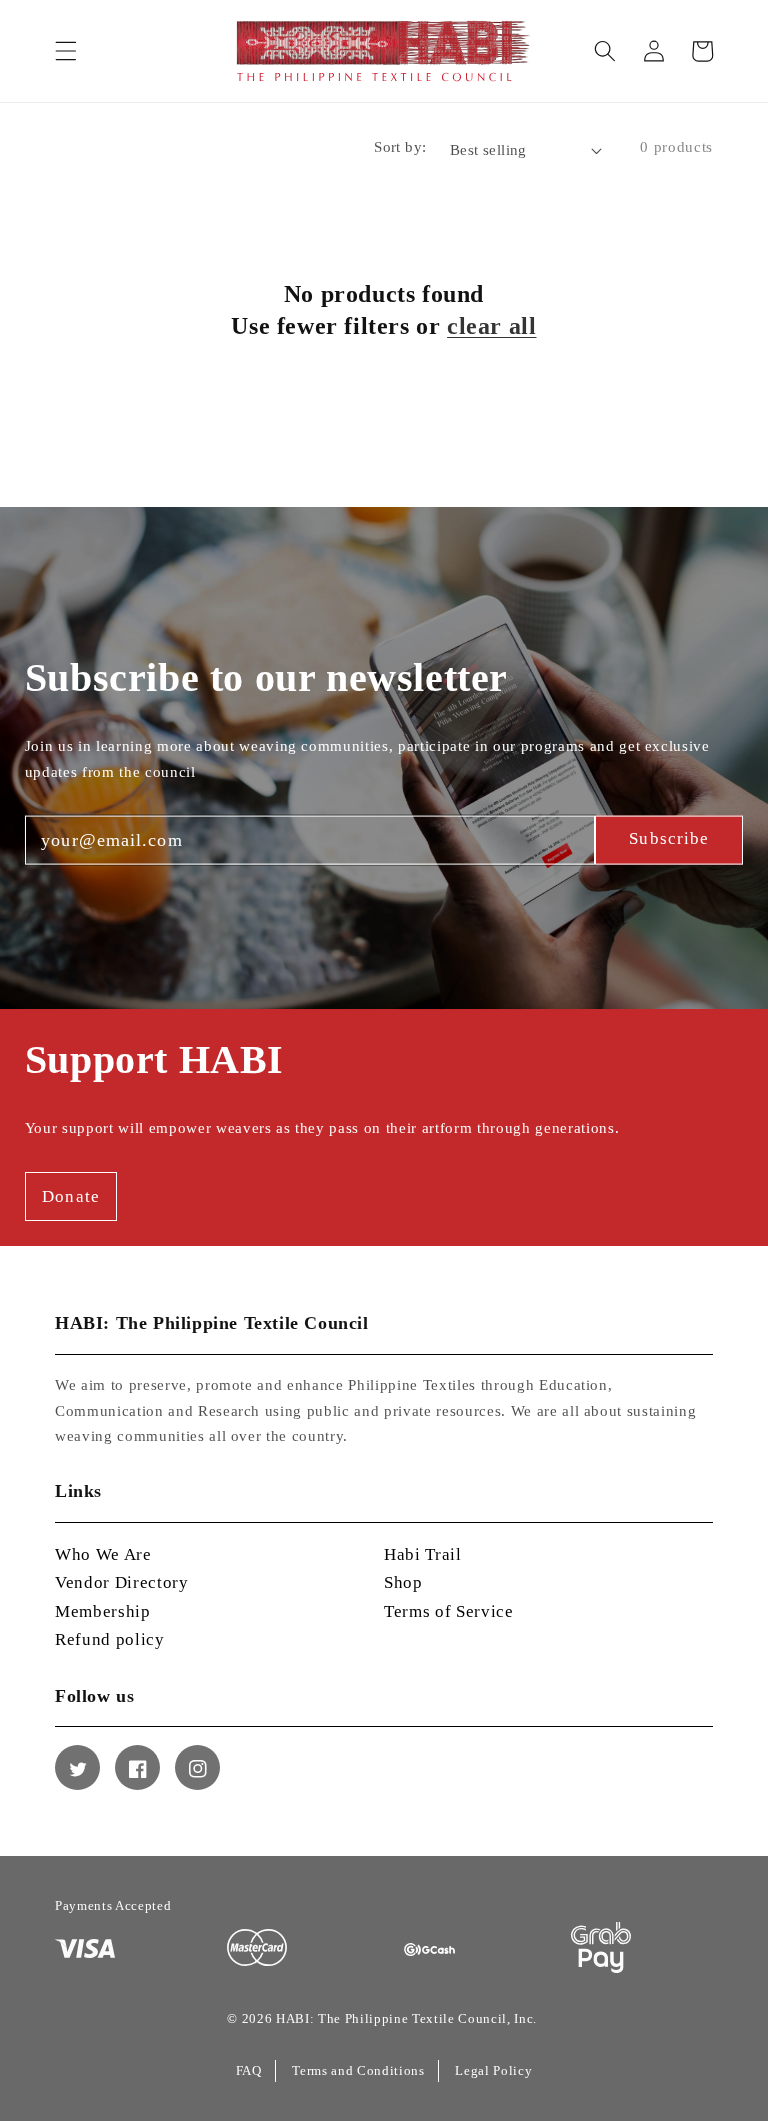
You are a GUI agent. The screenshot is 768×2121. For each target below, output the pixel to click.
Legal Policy (493, 2070)
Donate (71, 1196)
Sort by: (400, 146)
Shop (403, 1582)
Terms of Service (449, 1611)
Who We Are (103, 1554)
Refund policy (110, 1639)
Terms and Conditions (358, 2070)
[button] (66, 51)
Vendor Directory (122, 1582)
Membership (103, 1611)
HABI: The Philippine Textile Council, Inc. (406, 2018)
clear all (491, 326)
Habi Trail (423, 1554)
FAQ (249, 2070)
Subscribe (669, 838)
